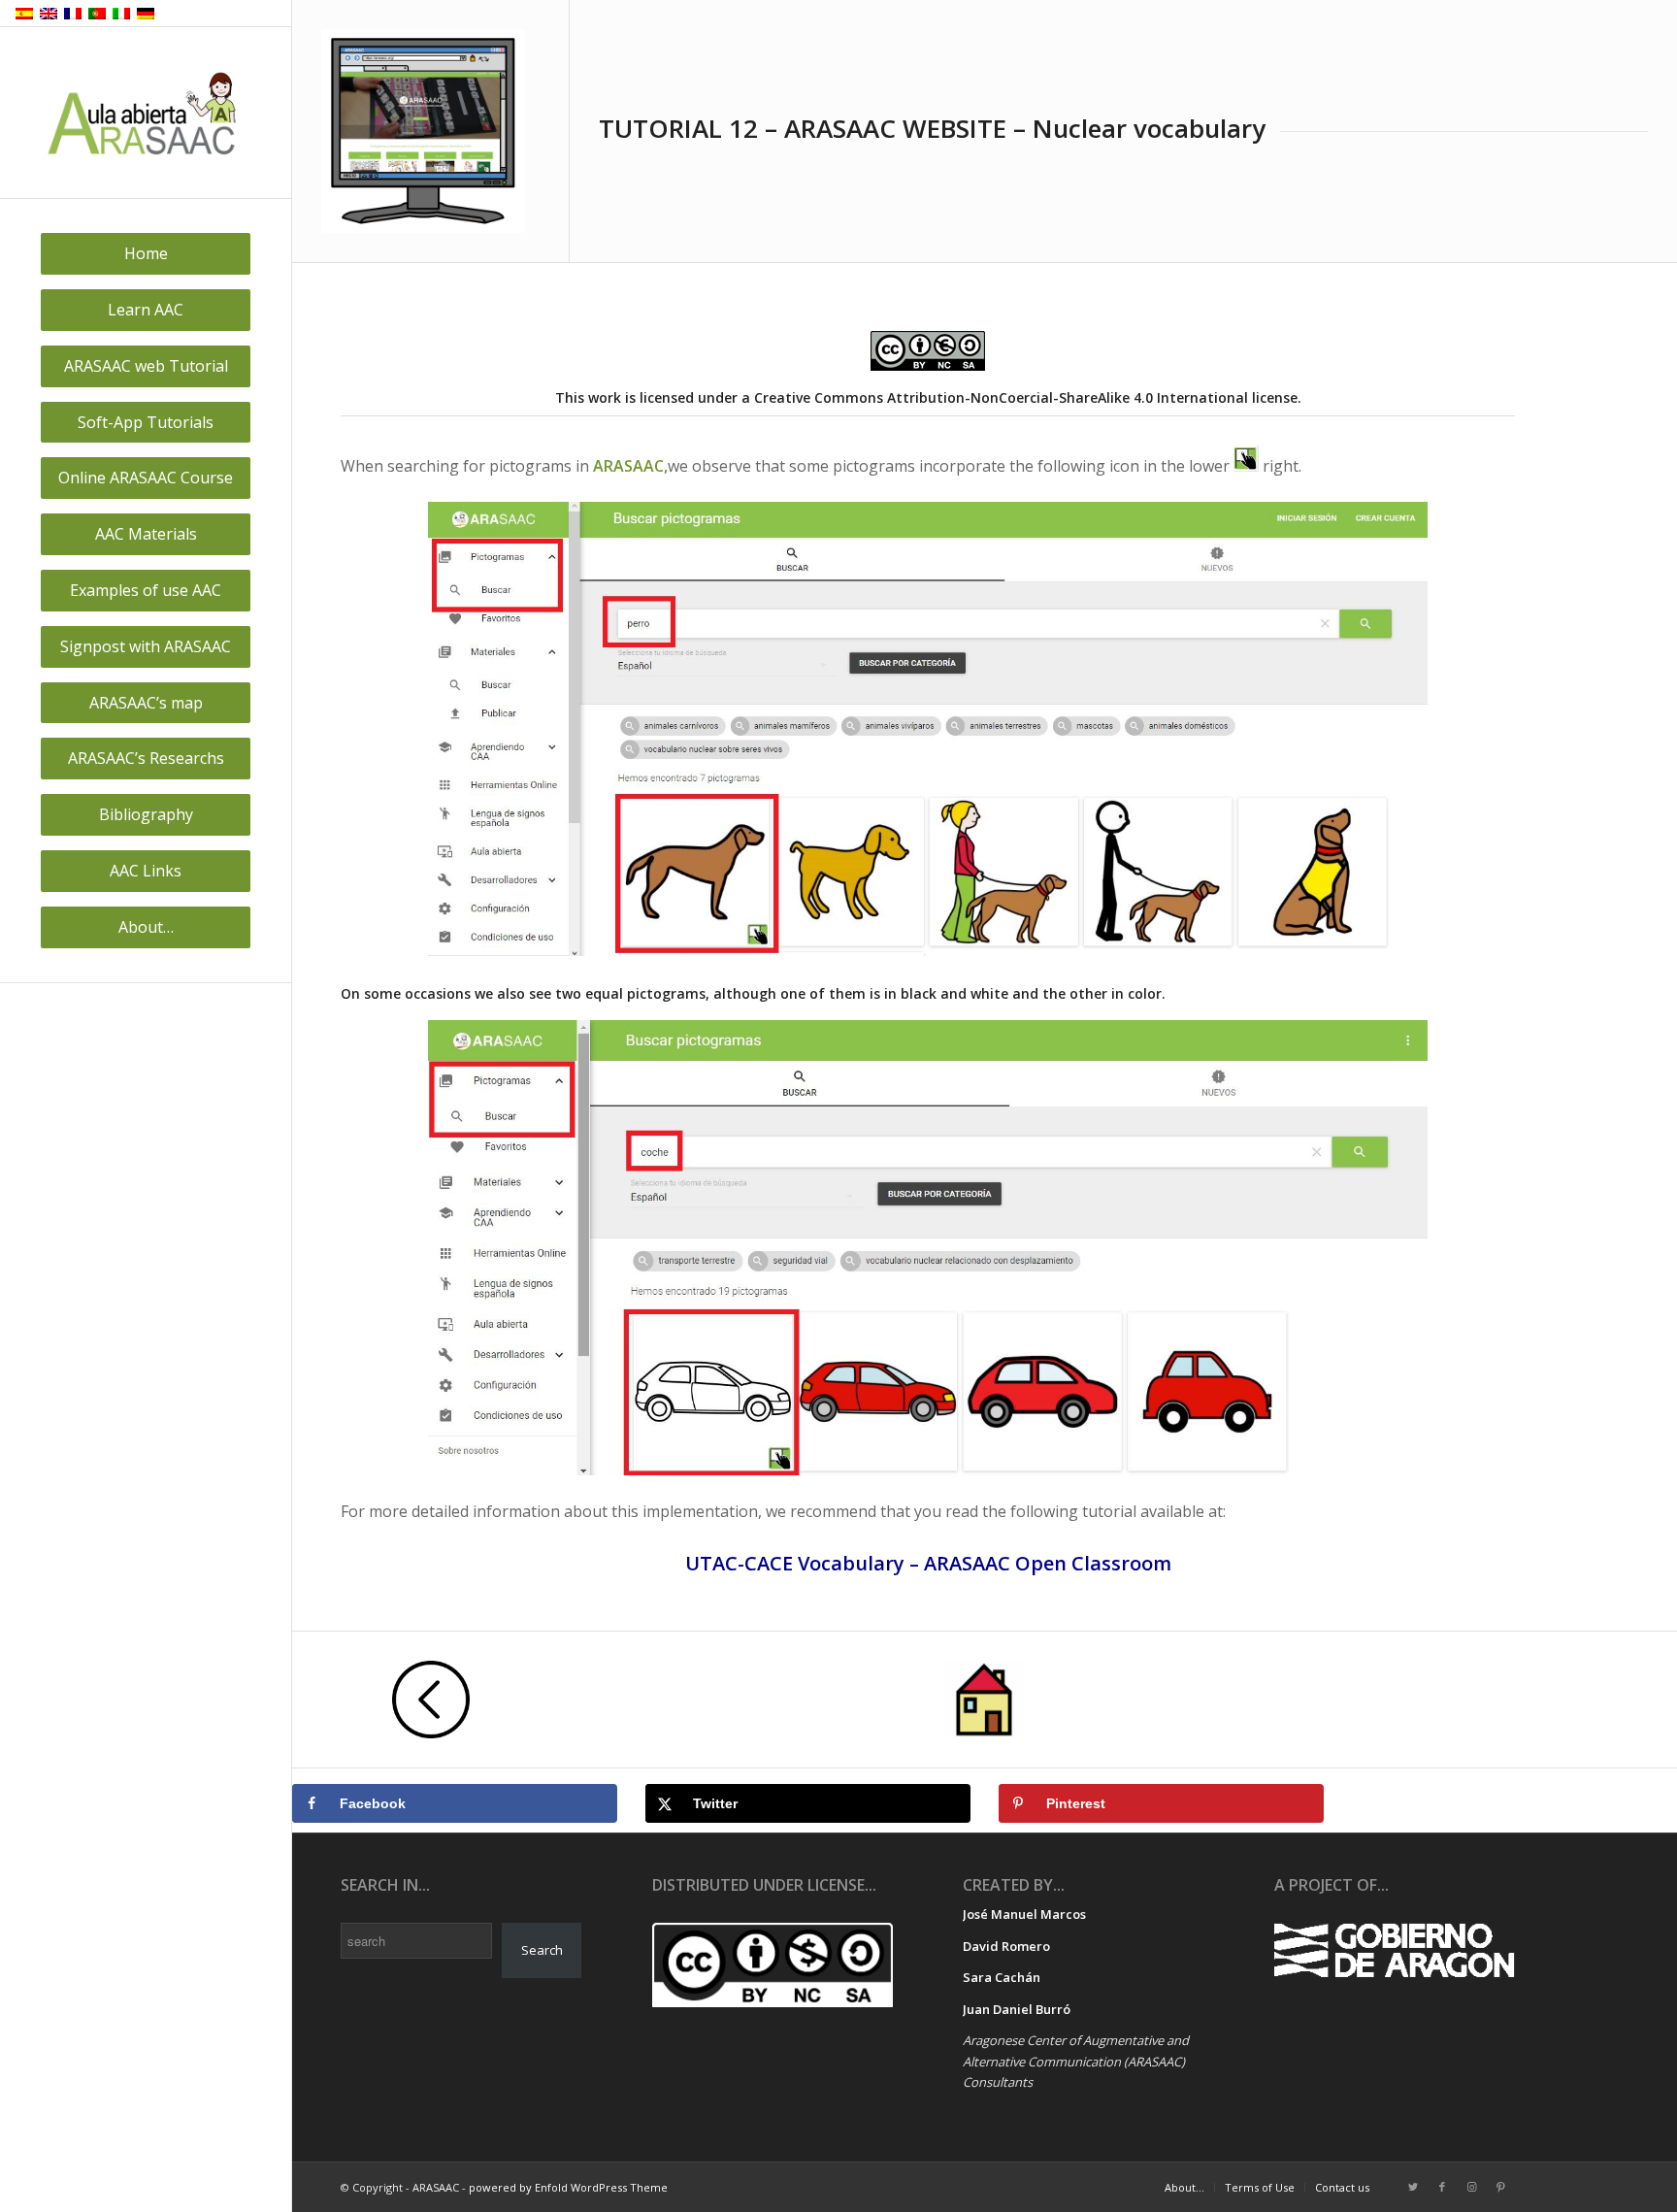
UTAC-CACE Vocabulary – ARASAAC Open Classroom (928, 1563)
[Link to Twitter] (1413, 2187)
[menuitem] (146, 254)
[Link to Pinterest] (1500, 2187)
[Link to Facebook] (1442, 2187)
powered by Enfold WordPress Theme (568, 2187)
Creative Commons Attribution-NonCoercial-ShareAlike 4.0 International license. (1028, 397)
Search (542, 1950)
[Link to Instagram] (1471, 2187)
